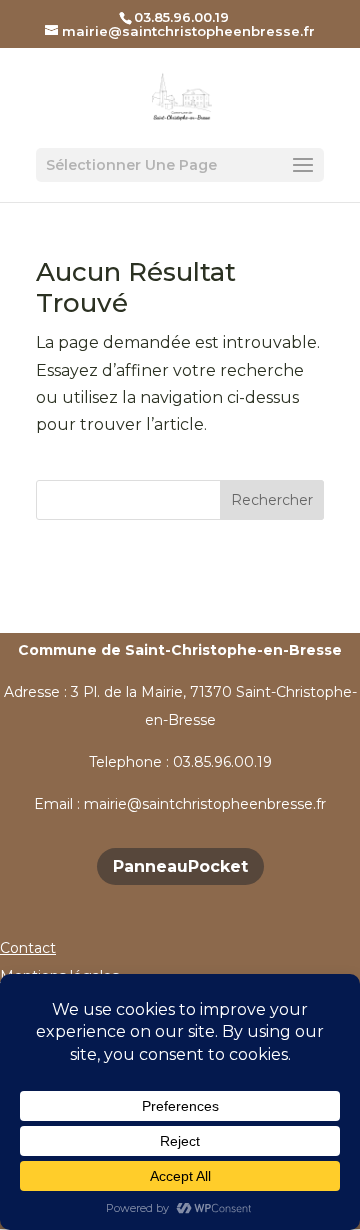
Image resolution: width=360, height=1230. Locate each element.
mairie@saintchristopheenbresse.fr (205, 804)
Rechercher (272, 500)
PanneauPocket (180, 866)
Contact (28, 948)
